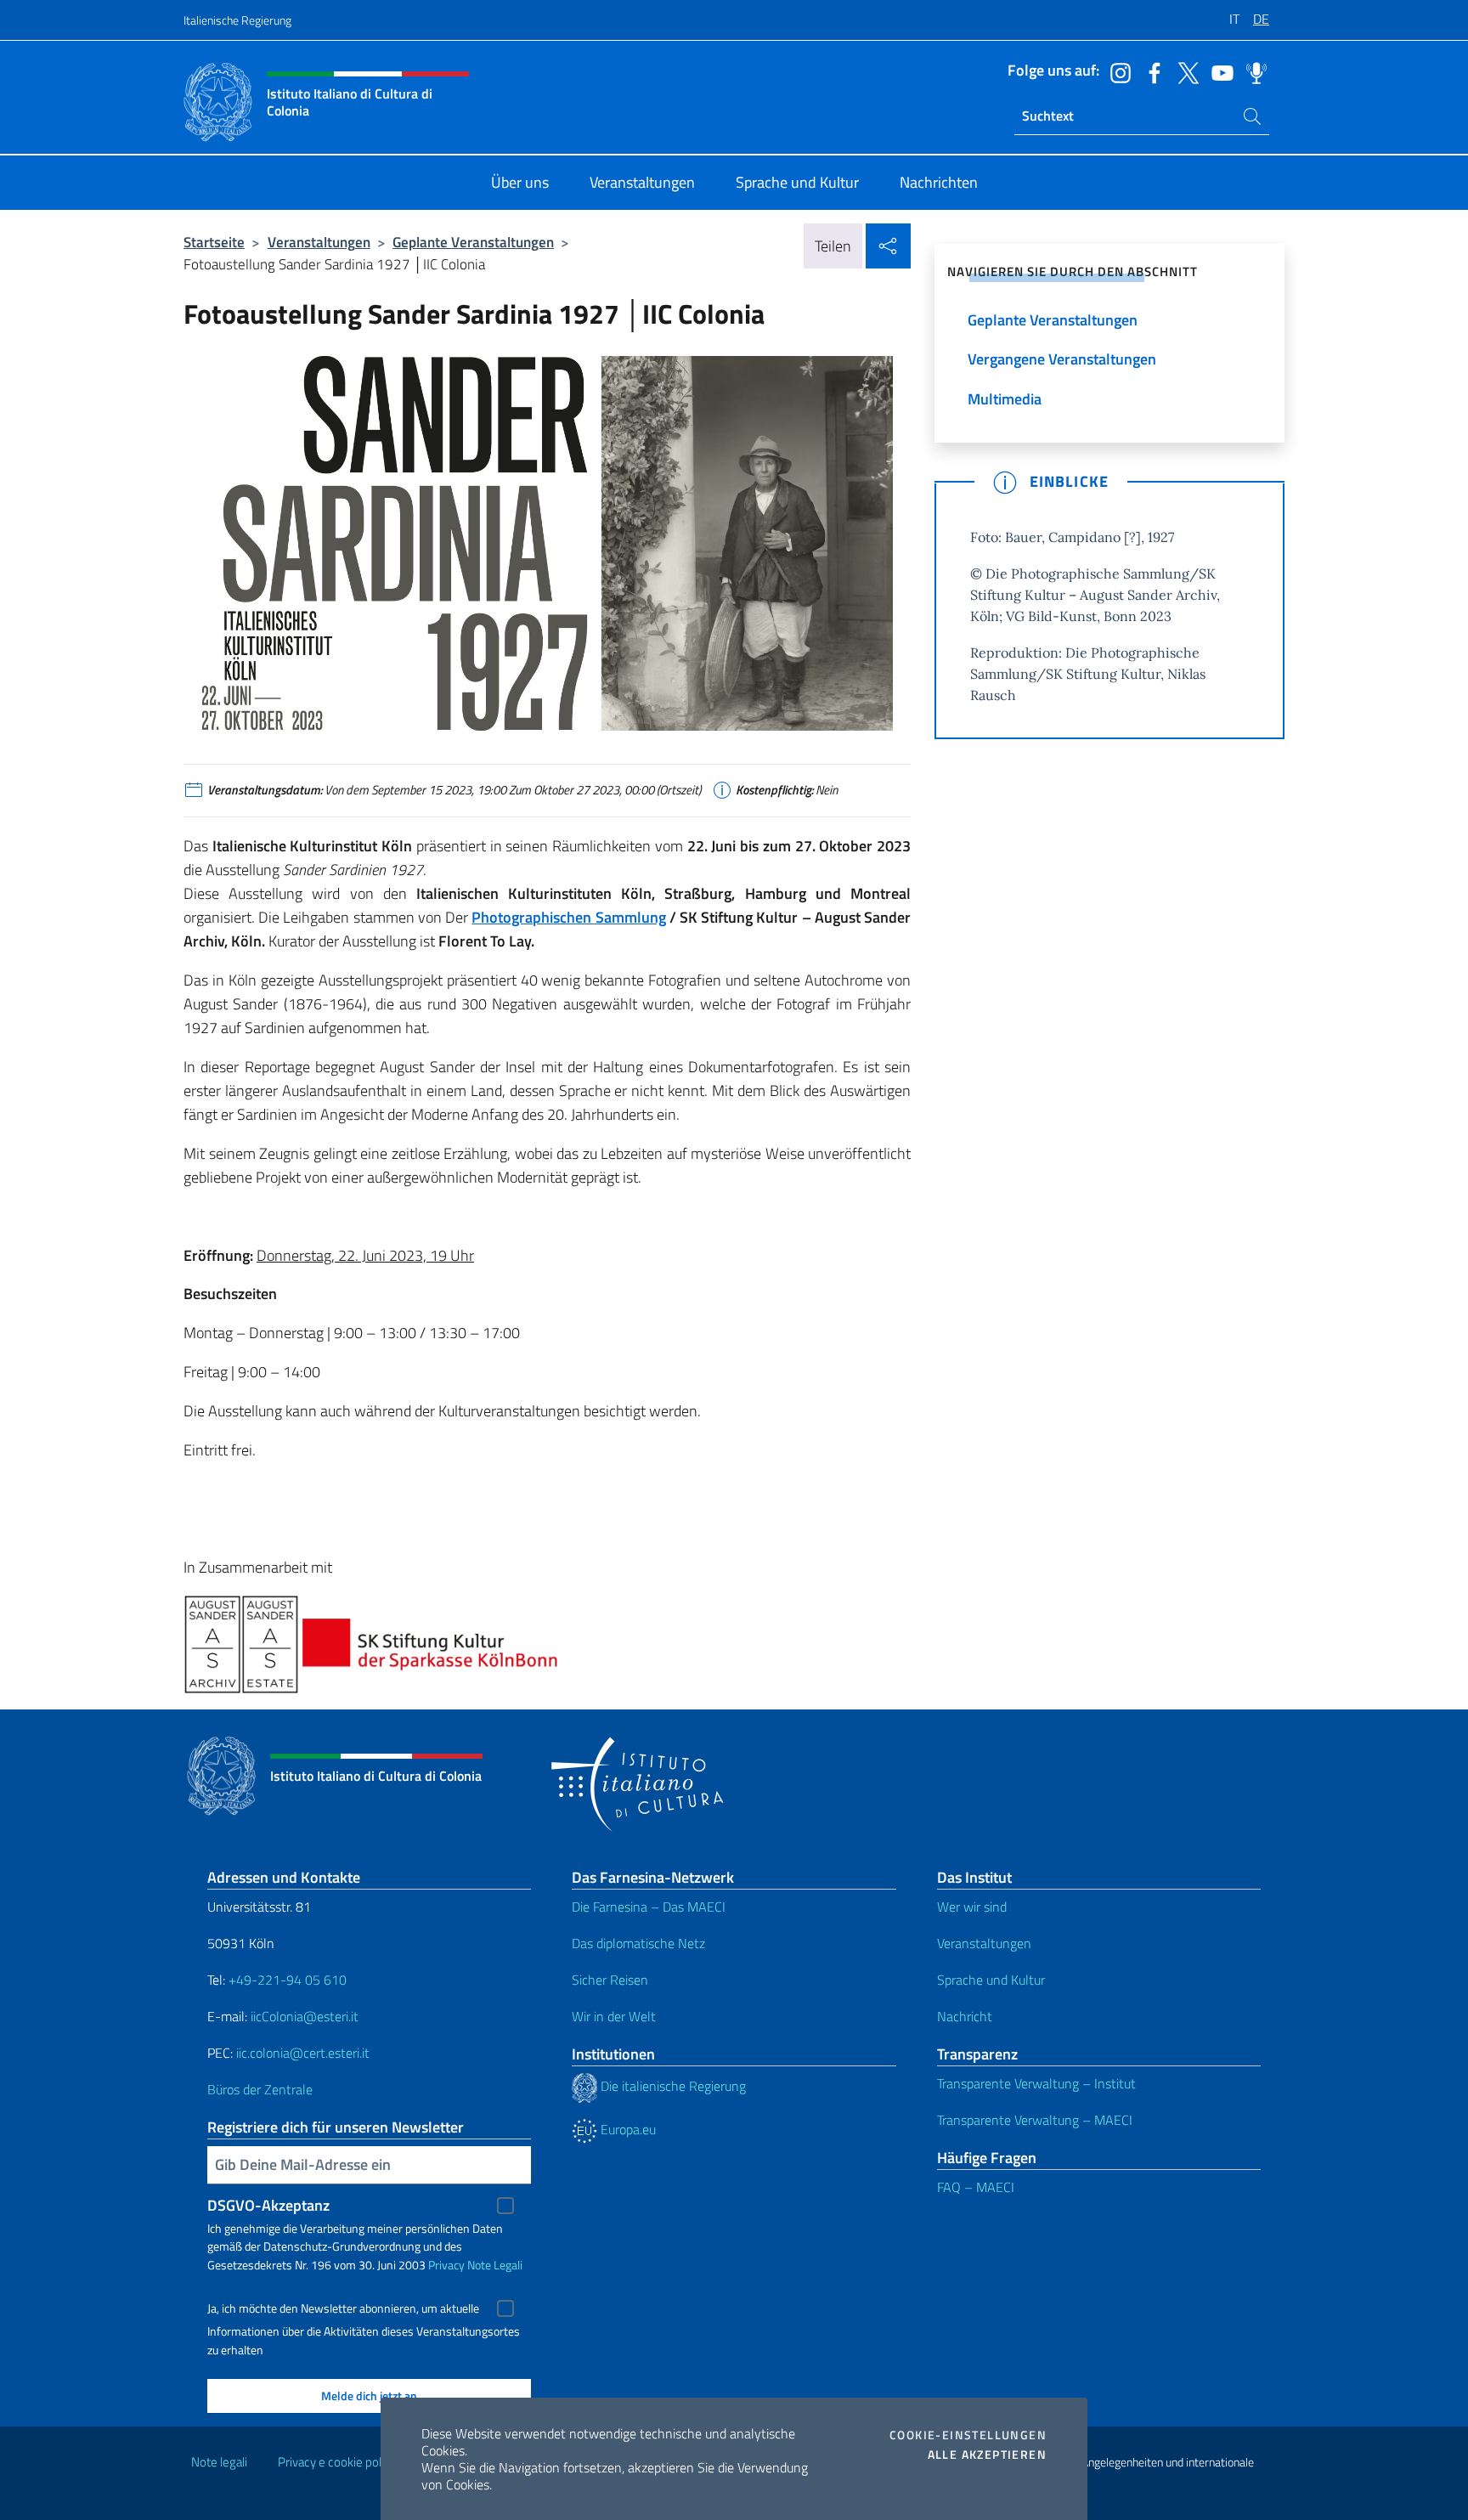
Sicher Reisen (610, 1980)
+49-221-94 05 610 (288, 1980)
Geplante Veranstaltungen (473, 242)
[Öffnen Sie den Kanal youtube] (1218, 71)
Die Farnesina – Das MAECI (649, 1907)
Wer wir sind (972, 1907)
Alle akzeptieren (987, 2455)
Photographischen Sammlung (568, 917)
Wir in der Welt (614, 2016)
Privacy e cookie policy (337, 2462)
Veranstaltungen (319, 242)
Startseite (214, 242)
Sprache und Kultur (991, 1980)
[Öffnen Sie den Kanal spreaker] (1252, 71)
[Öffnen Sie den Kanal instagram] (1116, 71)
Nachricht (965, 2016)
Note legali (219, 2462)
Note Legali (495, 2265)
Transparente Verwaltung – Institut (1036, 2083)
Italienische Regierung (237, 20)
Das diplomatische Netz (638, 1943)
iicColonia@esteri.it (305, 2016)
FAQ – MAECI (976, 2187)
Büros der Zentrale (260, 2089)
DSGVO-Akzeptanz (268, 2205)
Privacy (446, 2265)
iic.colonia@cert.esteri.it (303, 2053)
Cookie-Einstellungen (968, 2435)
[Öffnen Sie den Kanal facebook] (1150, 71)
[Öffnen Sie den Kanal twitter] (1184, 71)
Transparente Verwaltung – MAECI (1035, 2120)
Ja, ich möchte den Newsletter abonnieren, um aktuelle (343, 2308)
